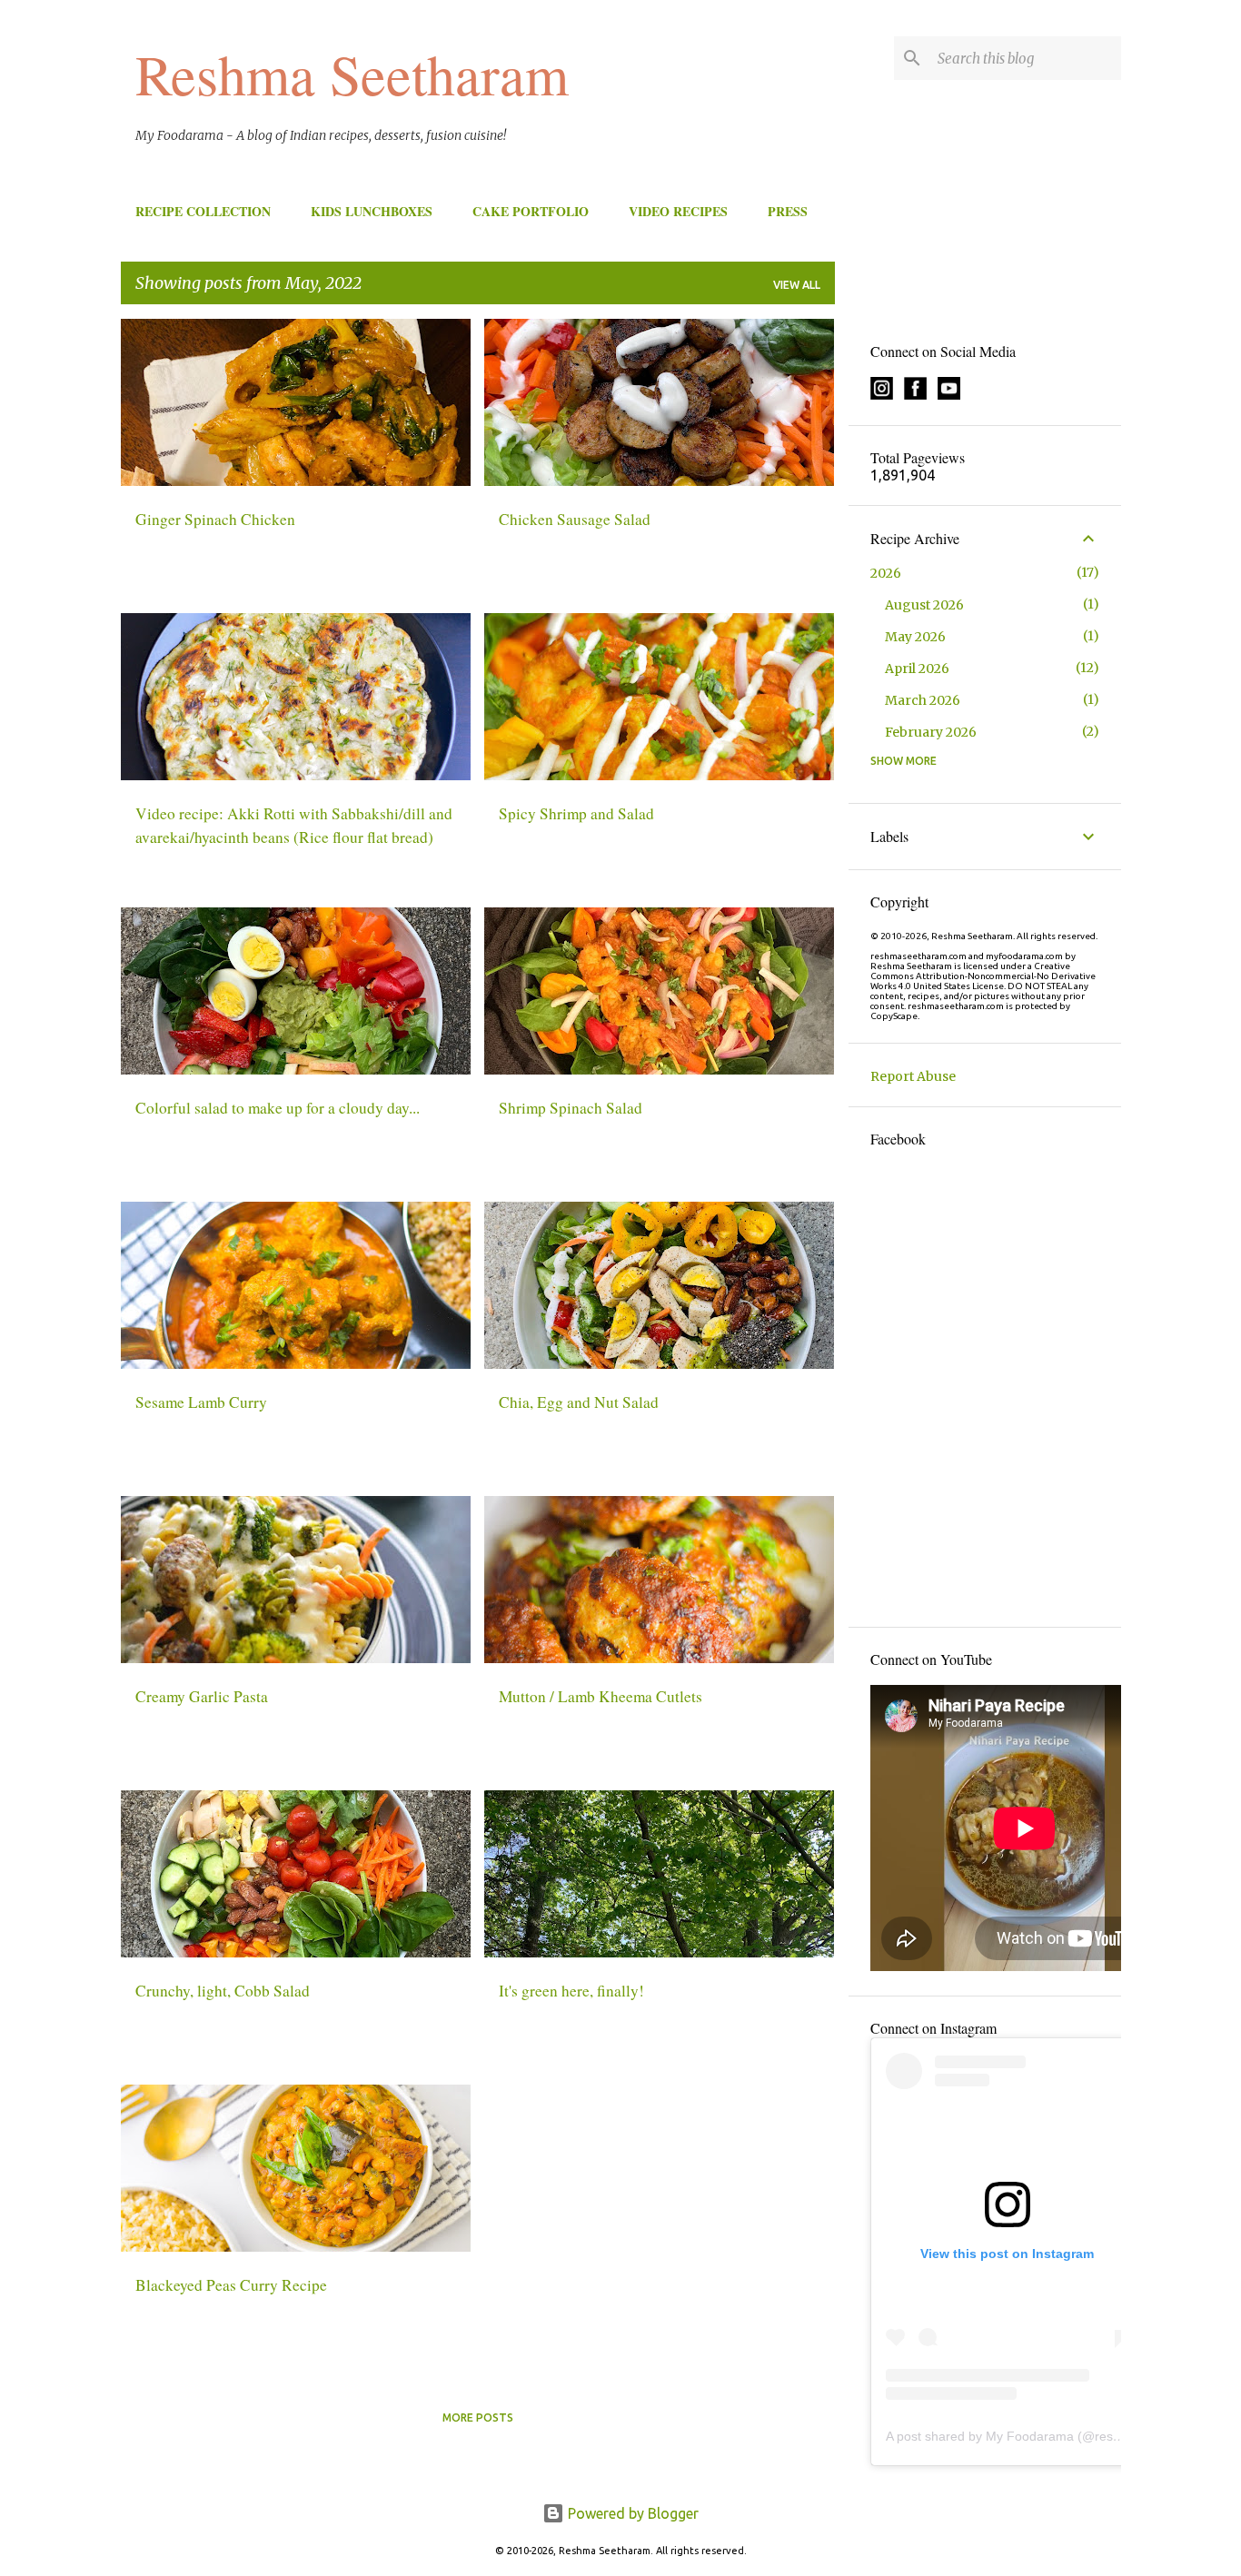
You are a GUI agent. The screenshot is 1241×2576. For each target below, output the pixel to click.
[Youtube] (949, 395)
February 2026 (931, 732)
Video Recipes (678, 211)
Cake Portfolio (531, 211)
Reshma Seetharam (352, 74)
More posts (478, 2417)
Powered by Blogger (631, 2513)
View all (797, 285)
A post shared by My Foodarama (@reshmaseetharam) (1045, 2436)
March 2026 (923, 700)
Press (788, 211)
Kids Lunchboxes (372, 211)
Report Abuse (913, 1076)
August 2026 (924, 605)
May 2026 (915, 637)
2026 (886, 573)
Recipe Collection (203, 211)
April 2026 (917, 669)
